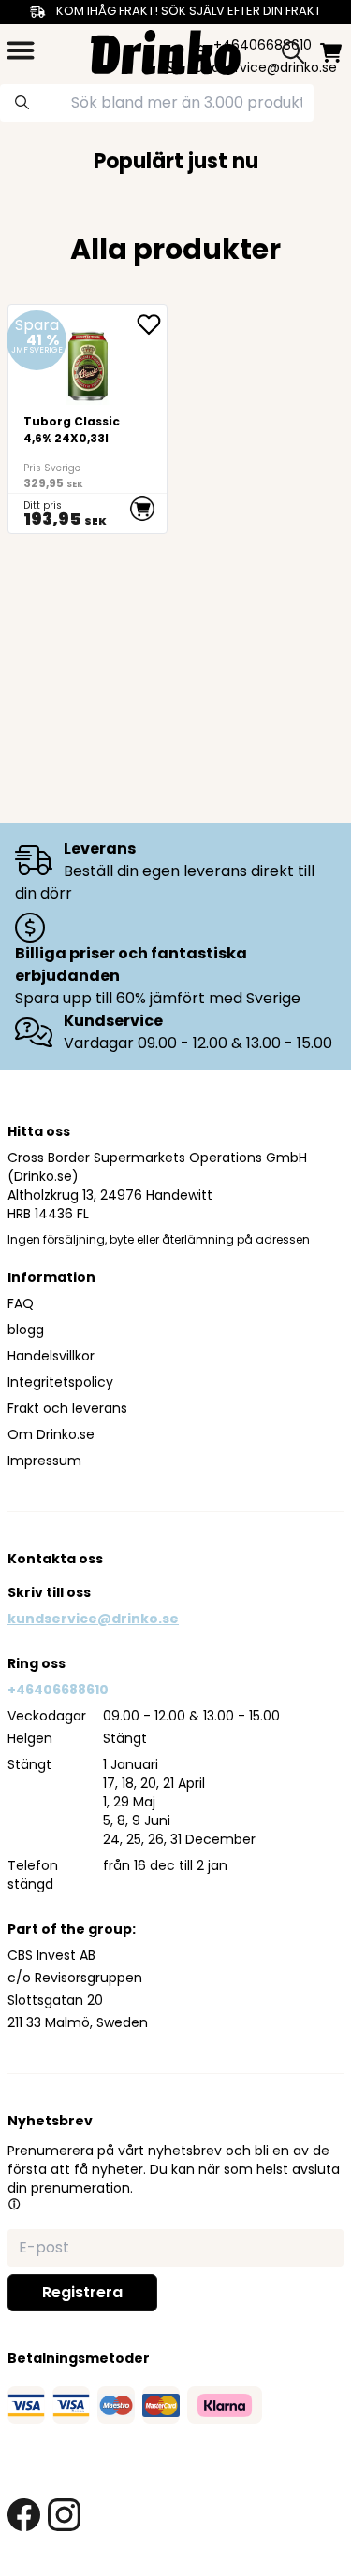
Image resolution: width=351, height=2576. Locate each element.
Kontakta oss (55, 1559)
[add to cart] (142, 509)
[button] (14, 2204)
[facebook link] (24, 2515)
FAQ (21, 1303)
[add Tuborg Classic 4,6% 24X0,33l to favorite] (152, 324)
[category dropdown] (21, 50)
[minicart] (331, 53)
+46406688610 (58, 1690)
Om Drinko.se (51, 1434)
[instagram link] (64, 2515)
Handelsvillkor (51, 1356)
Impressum (44, 1461)
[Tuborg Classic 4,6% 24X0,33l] (88, 419)
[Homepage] (166, 50)
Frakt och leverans (67, 1408)
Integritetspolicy (60, 1382)
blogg (26, 1330)
